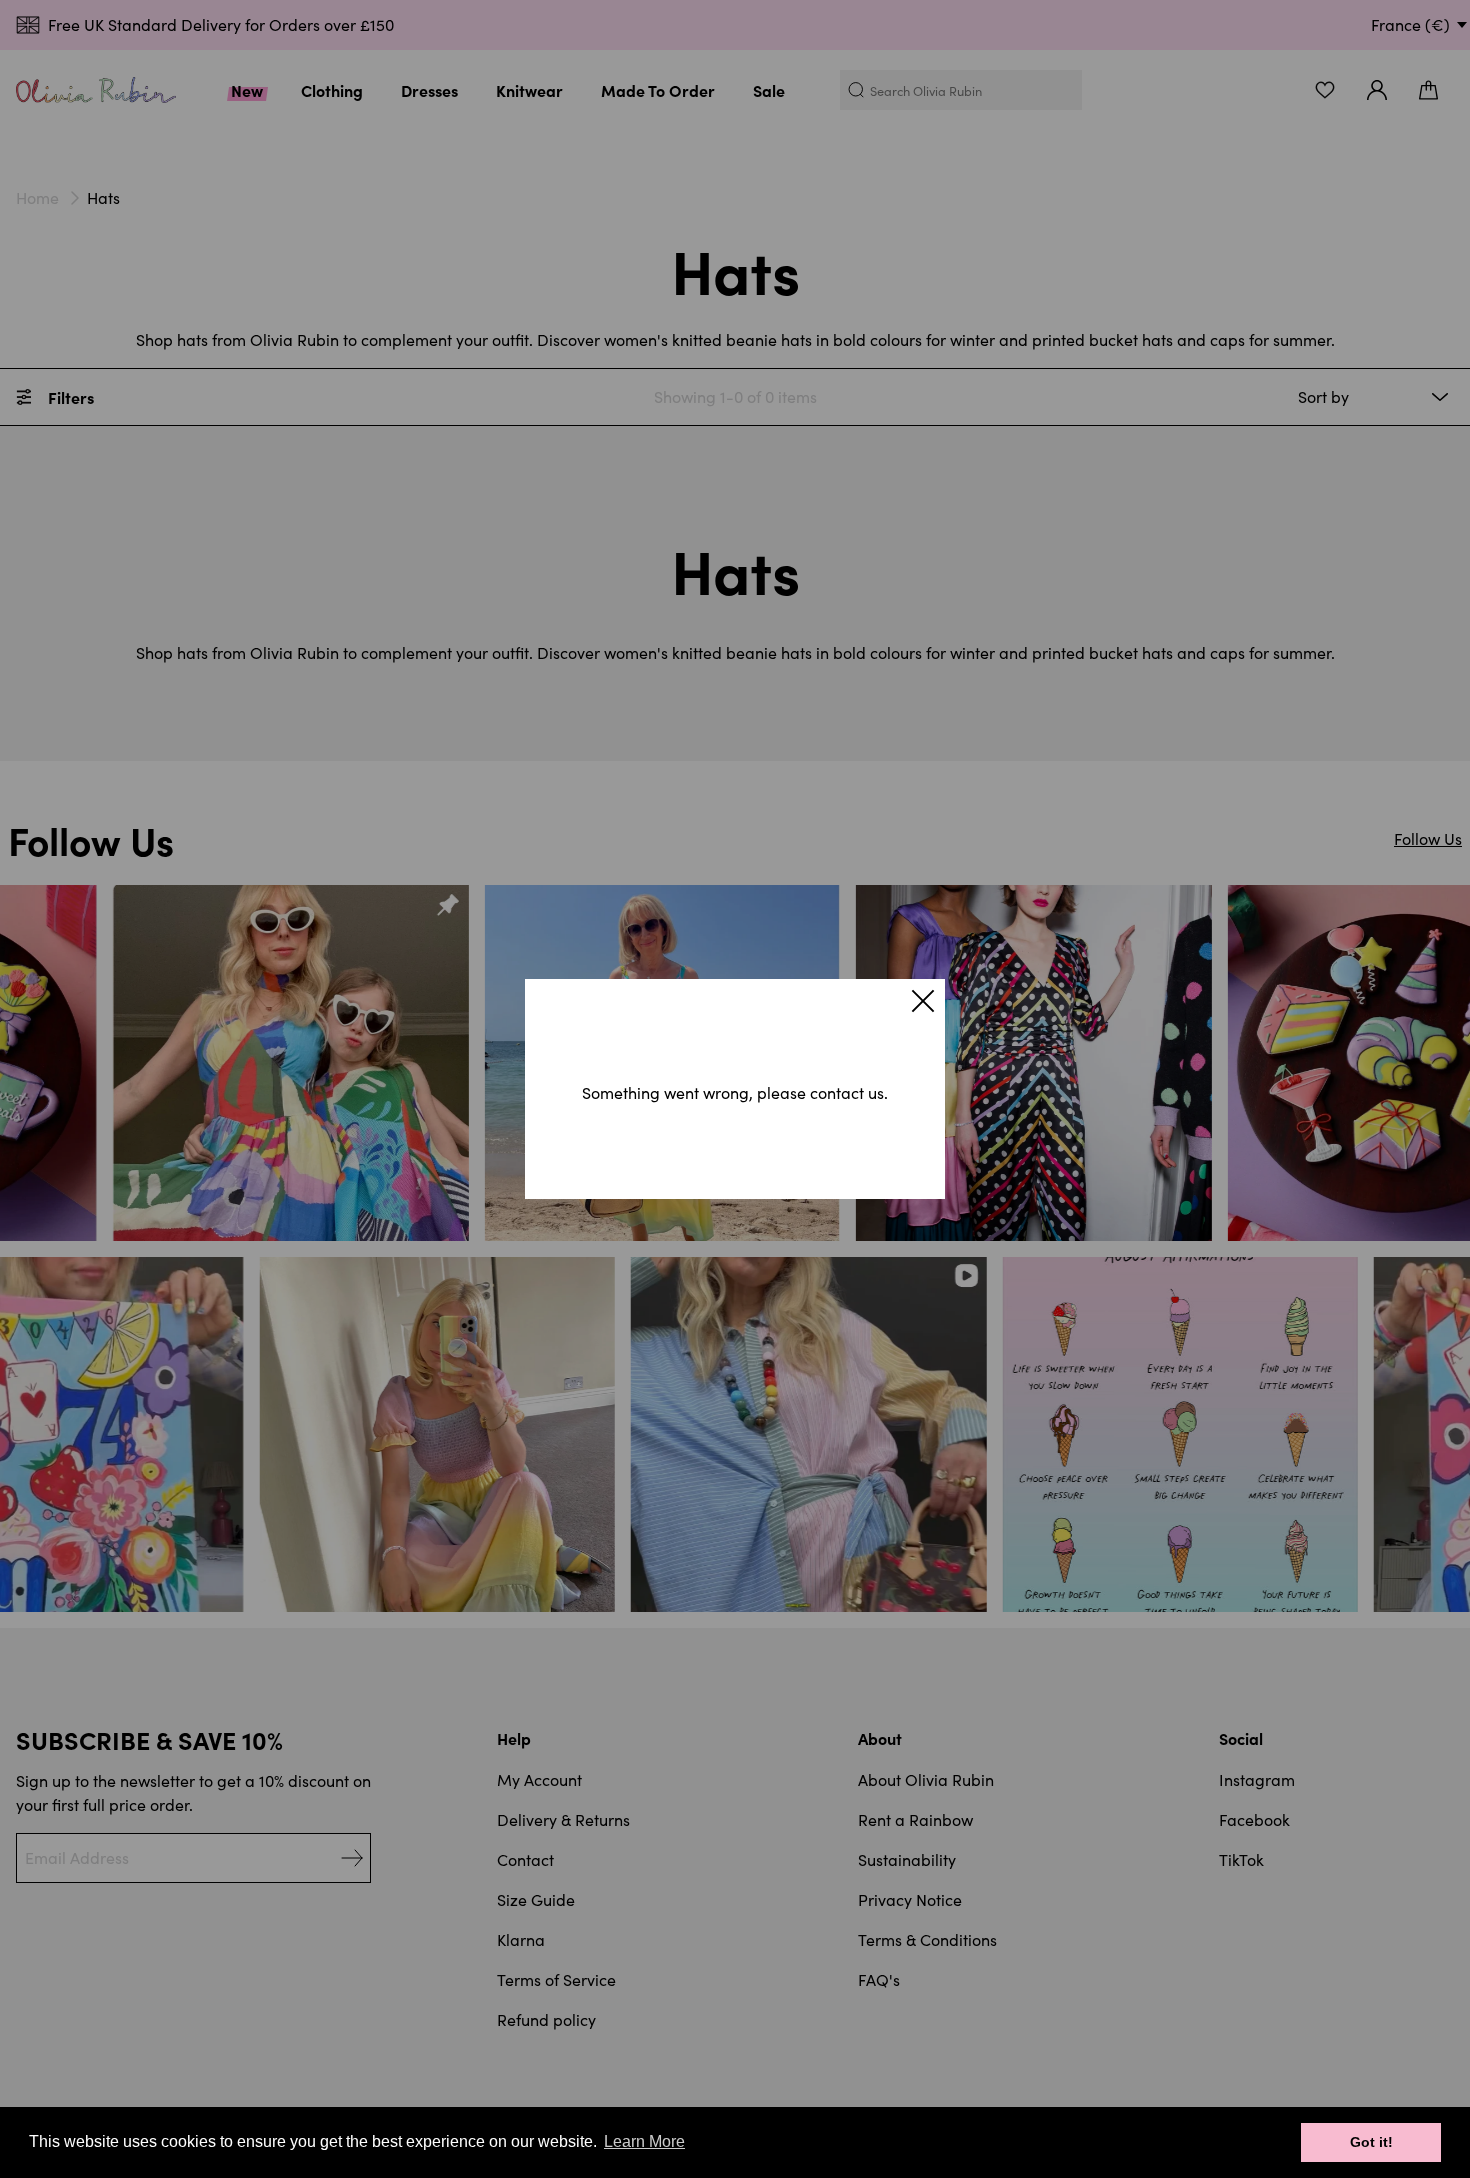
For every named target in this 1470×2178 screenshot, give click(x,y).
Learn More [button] (644, 2141)
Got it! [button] (1371, 2142)
